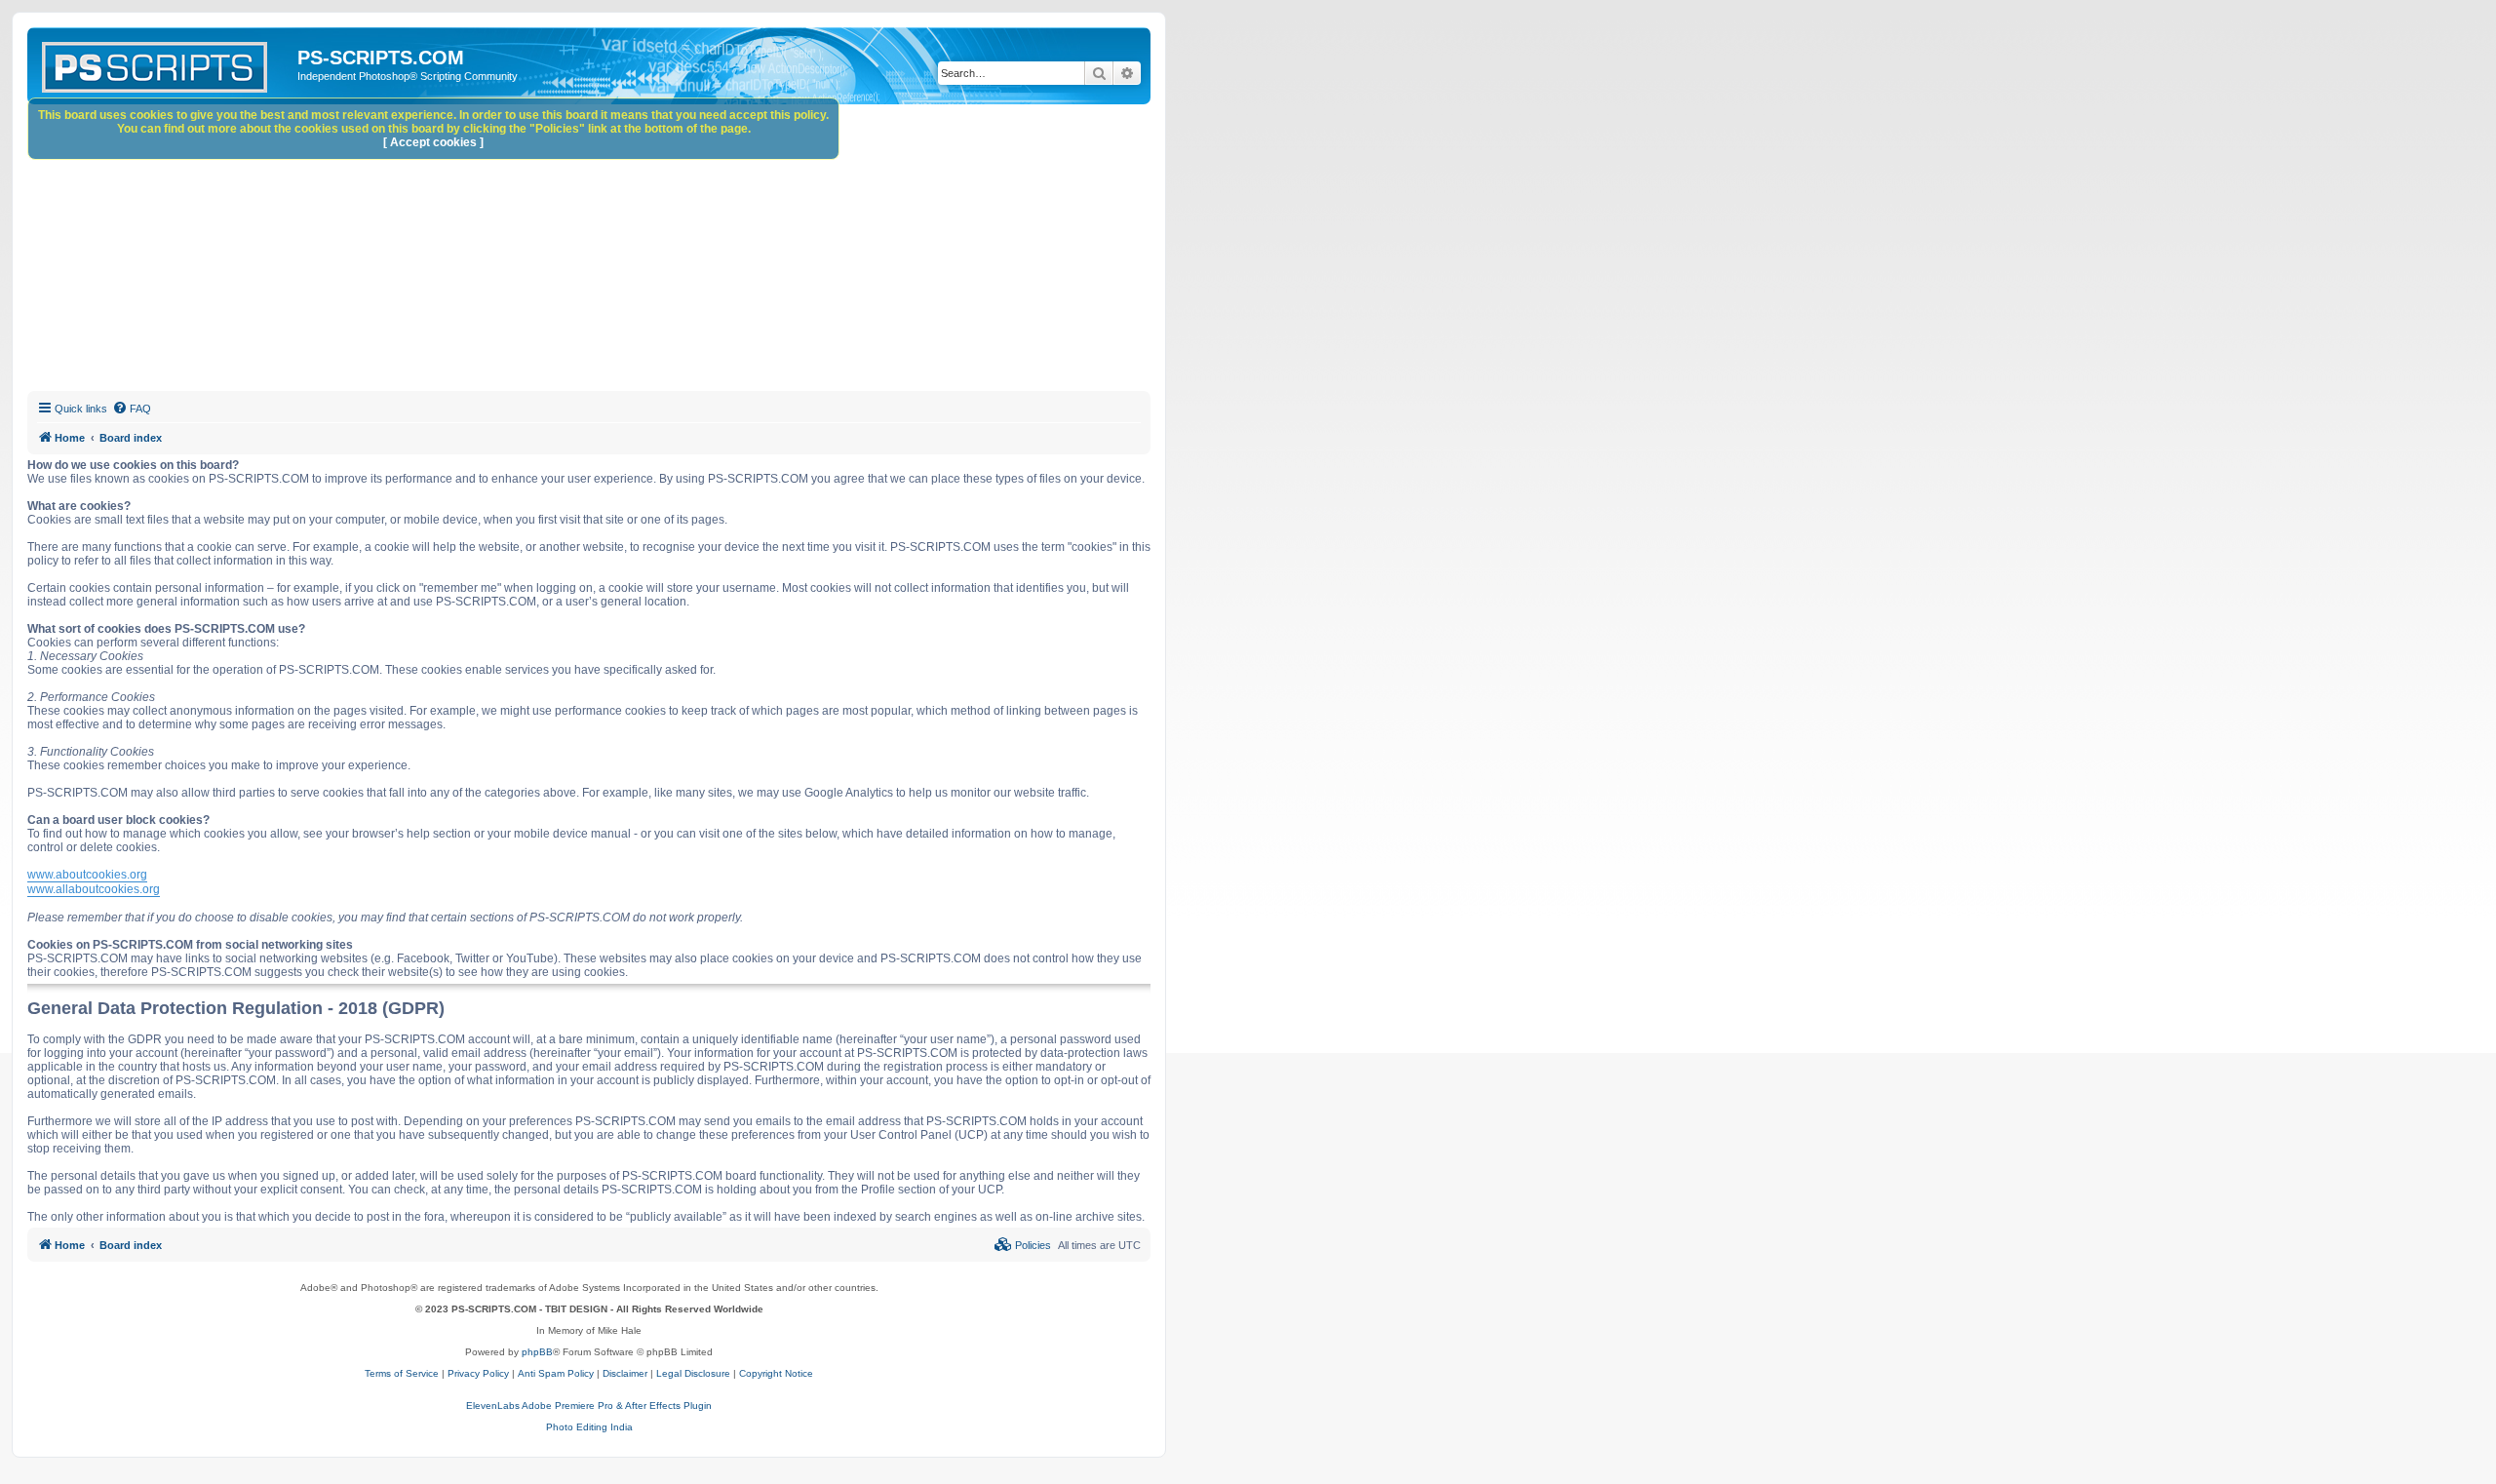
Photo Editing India (589, 1427)
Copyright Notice (776, 1373)
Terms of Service (402, 1373)
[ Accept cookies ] (433, 142)
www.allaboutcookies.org (94, 889)
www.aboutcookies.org (87, 875)
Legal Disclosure (693, 1373)
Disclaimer (625, 1373)
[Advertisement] (612, 251)
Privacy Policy (478, 1373)
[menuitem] (132, 409)
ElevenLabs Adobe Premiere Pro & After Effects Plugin (589, 1406)
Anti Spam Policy (556, 1373)
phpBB (537, 1352)
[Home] (165, 63)
